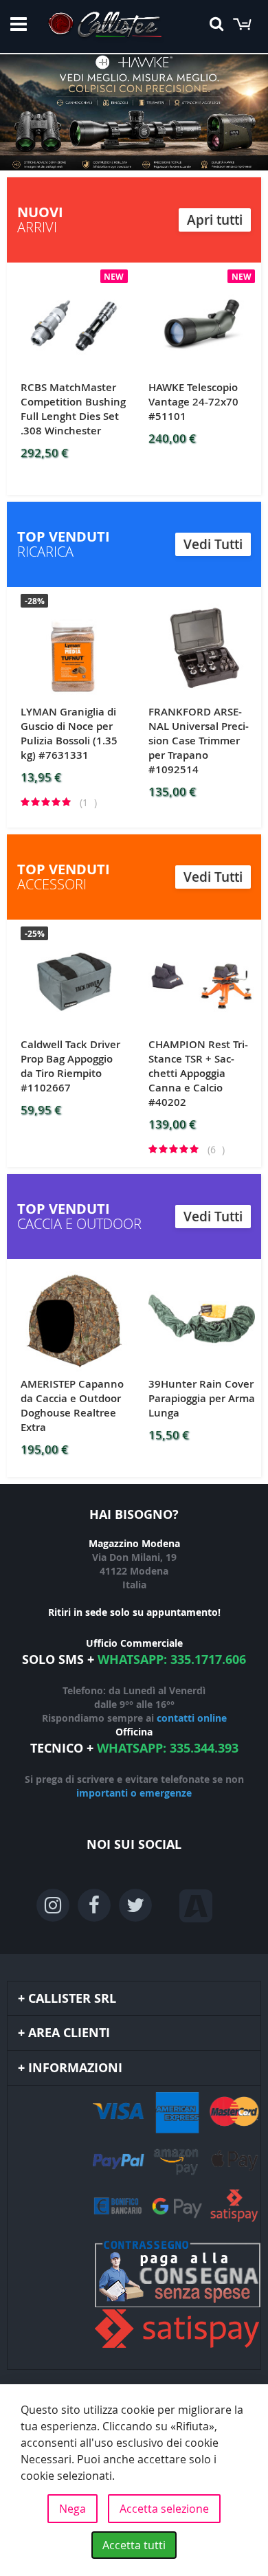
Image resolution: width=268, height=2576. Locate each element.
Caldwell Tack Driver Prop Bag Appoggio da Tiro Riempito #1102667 (70, 1066)
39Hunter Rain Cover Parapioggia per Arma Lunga (202, 1398)
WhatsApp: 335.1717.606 (172, 1659)
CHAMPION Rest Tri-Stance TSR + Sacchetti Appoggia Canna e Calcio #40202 (198, 1073)
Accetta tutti (134, 2545)
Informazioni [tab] (75, 2068)
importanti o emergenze (134, 1793)
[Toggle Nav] (19, 24)
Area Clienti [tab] (69, 2033)
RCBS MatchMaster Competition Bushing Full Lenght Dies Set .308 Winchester (73, 409)
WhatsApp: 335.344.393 (168, 1748)
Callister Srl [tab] (72, 1998)
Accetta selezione (164, 2509)
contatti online (192, 1718)
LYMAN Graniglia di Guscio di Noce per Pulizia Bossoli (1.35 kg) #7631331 (69, 733)
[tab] (134, 2228)
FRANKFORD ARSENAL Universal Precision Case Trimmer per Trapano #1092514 (199, 741)
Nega (72, 2509)
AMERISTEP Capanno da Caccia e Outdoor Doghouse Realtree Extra (72, 1406)
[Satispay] (134, 2296)
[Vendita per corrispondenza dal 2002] (105, 27)
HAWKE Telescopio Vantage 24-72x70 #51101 (193, 402)
